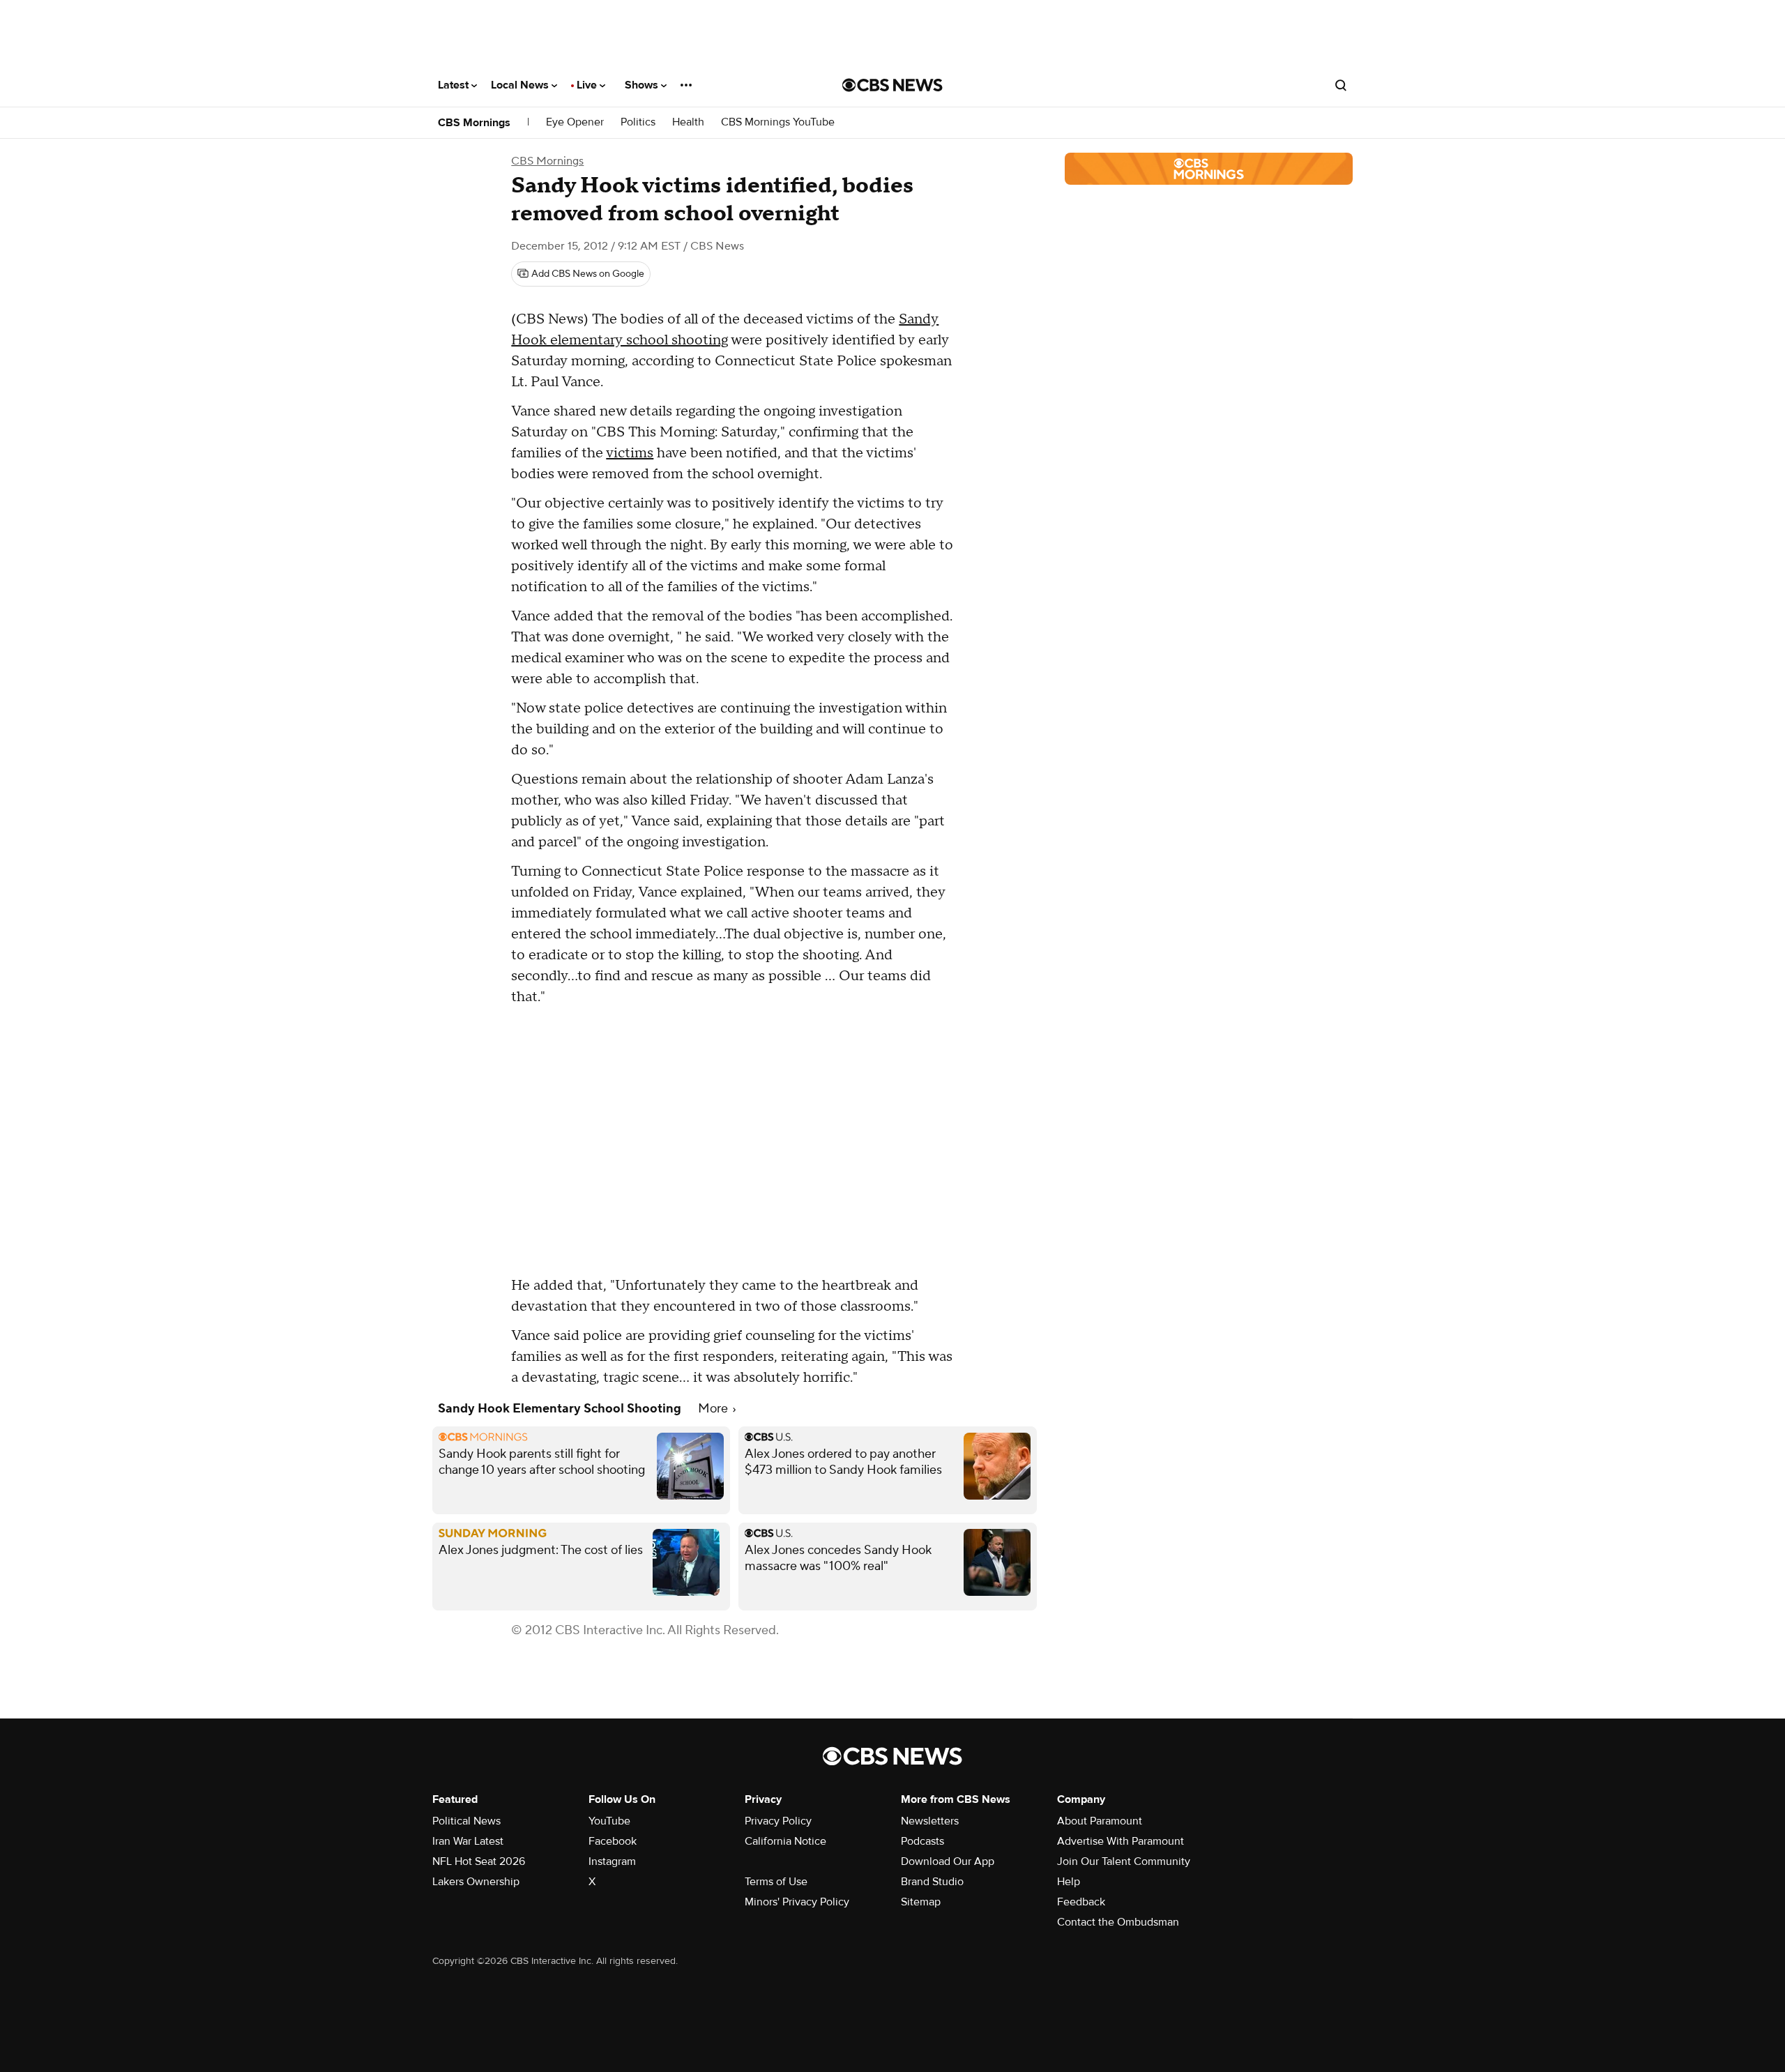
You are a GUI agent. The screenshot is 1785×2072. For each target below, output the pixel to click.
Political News (466, 1821)
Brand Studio (932, 1882)
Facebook (613, 1841)
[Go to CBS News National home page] (892, 85)
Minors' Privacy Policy (797, 1902)
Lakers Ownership (476, 1882)
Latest (455, 85)
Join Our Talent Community (1124, 1861)
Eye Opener (575, 122)
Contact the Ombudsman (1118, 1922)
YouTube (609, 1821)
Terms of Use (776, 1882)
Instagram (612, 1861)
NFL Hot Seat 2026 (479, 1861)
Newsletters (930, 1821)
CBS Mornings (474, 123)
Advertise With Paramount (1121, 1841)
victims (630, 453)
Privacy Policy (778, 1821)
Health (688, 122)
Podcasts (922, 1841)
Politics (638, 122)
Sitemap (921, 1902)
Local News (521, 85)
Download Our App (948, 1861)
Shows (643, 85)
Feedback (1081, 1902)
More (714, 1409)
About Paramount (1100, 1821)
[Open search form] (1341, 85)
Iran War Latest (468, 1841)
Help (1069, 1882)
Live (588, 85)
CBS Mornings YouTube (778, 122)
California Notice (785, 1841)
